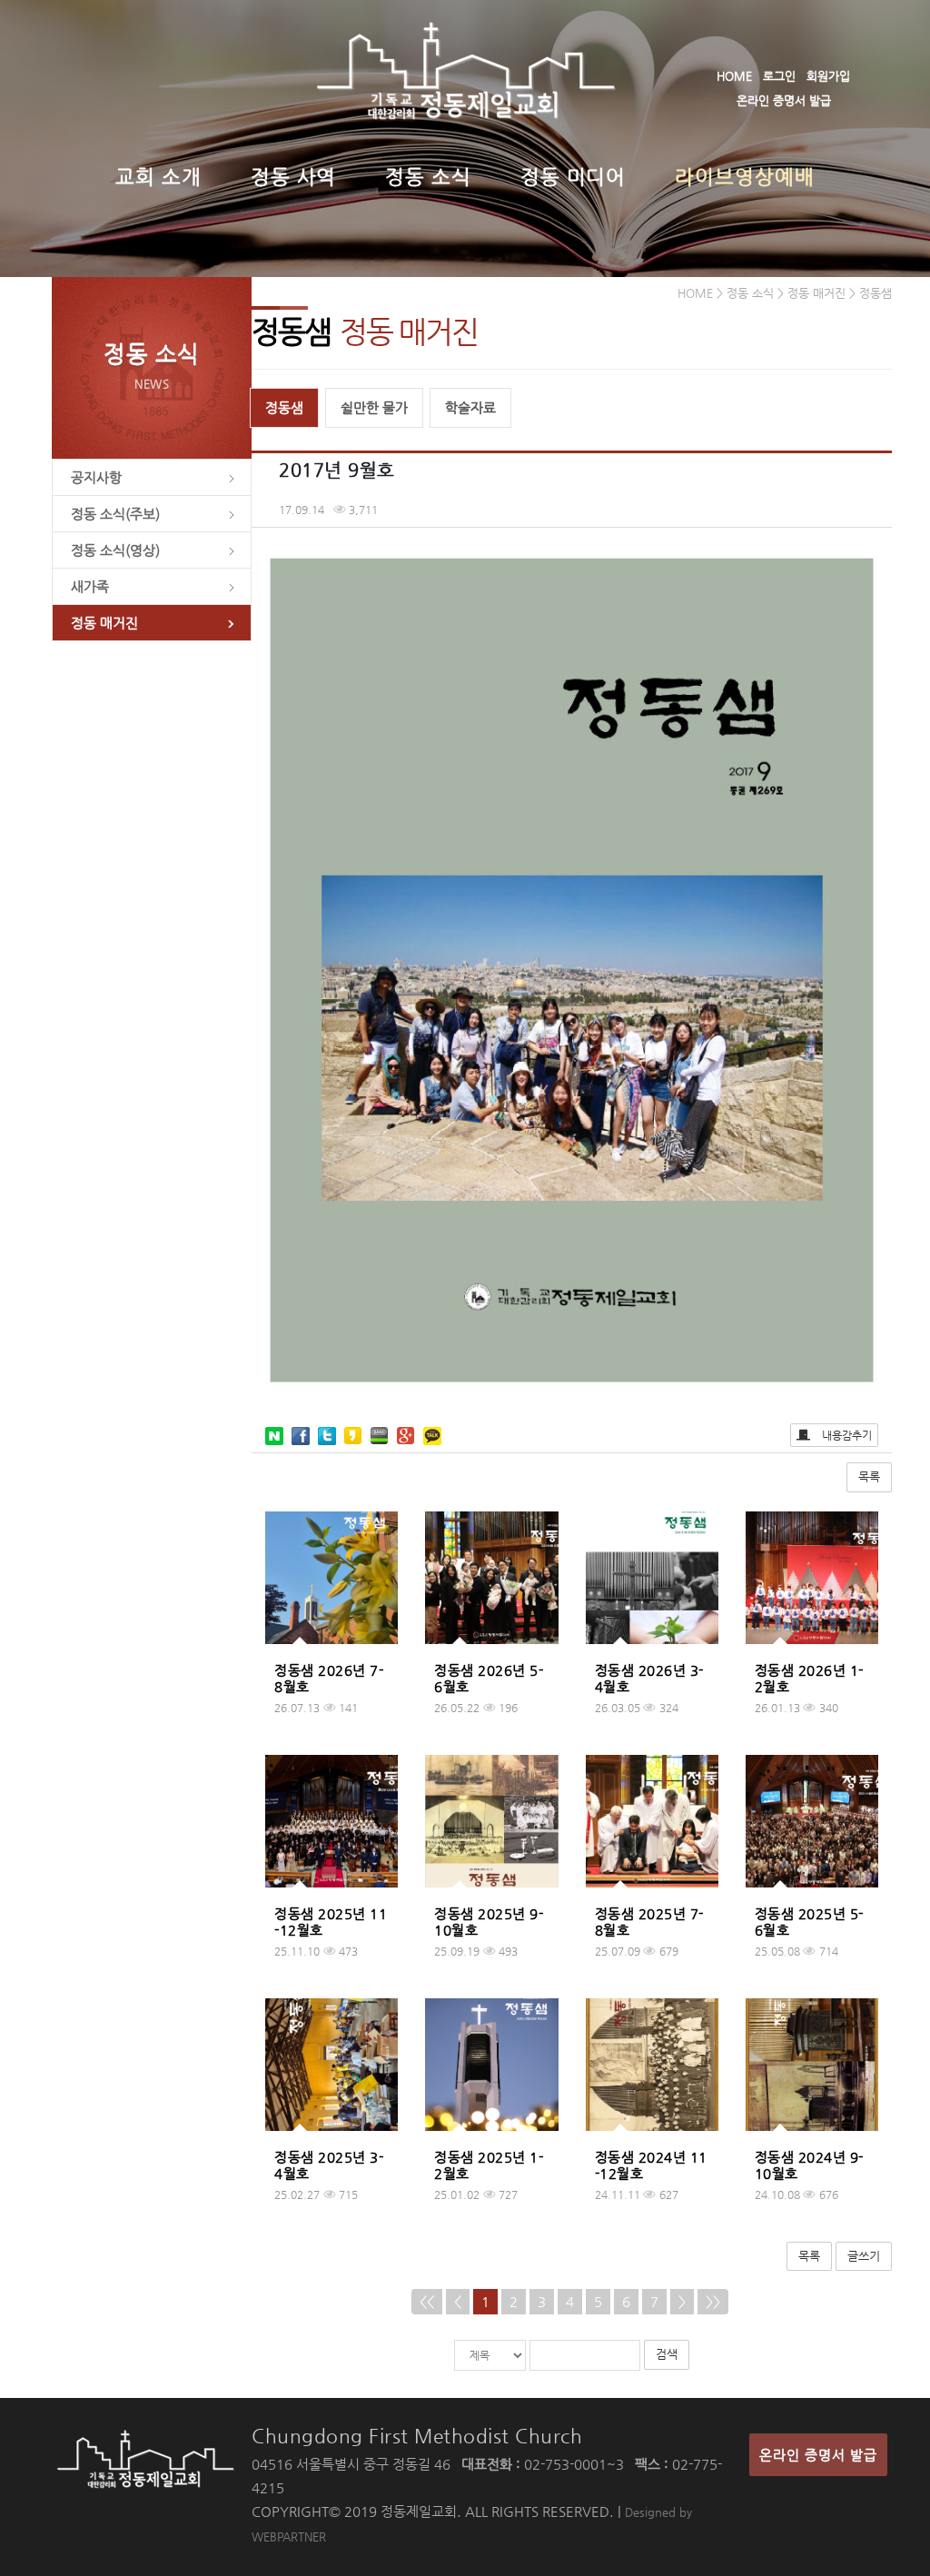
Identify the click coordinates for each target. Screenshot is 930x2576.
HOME (734, 76)
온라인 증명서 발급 (784, 100)
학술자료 (470, 407)
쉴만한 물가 (374, 407)
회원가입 (828, 76)
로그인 (779, 76)
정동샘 (284, 407)
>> (713, 2301)
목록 (869, 1476)
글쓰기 (864, 2256)
